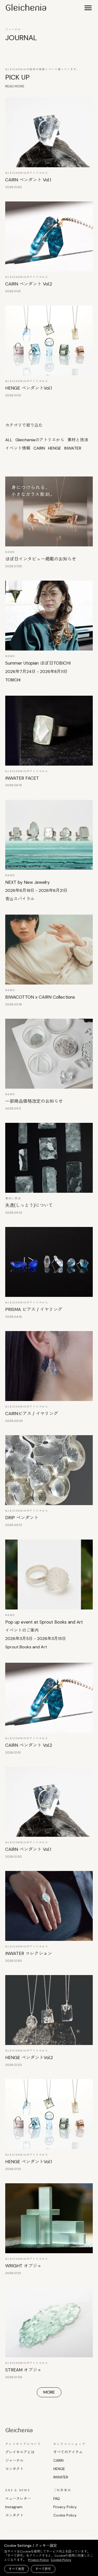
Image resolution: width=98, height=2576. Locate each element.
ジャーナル (14, 2460)
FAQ (57, 2499)
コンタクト (14, 2469)
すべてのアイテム (68, 2452)
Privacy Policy (65, 2507)
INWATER (61, 2477)
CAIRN (58, 2460)
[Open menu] (88, 8)
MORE (49, 2392)
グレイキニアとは (20, 2452)
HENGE (59, 2469)
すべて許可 (43, 2569)
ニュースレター (18, 2499)
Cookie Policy (65, 2515)
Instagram (14, 2507)
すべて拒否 (16, 2569)
